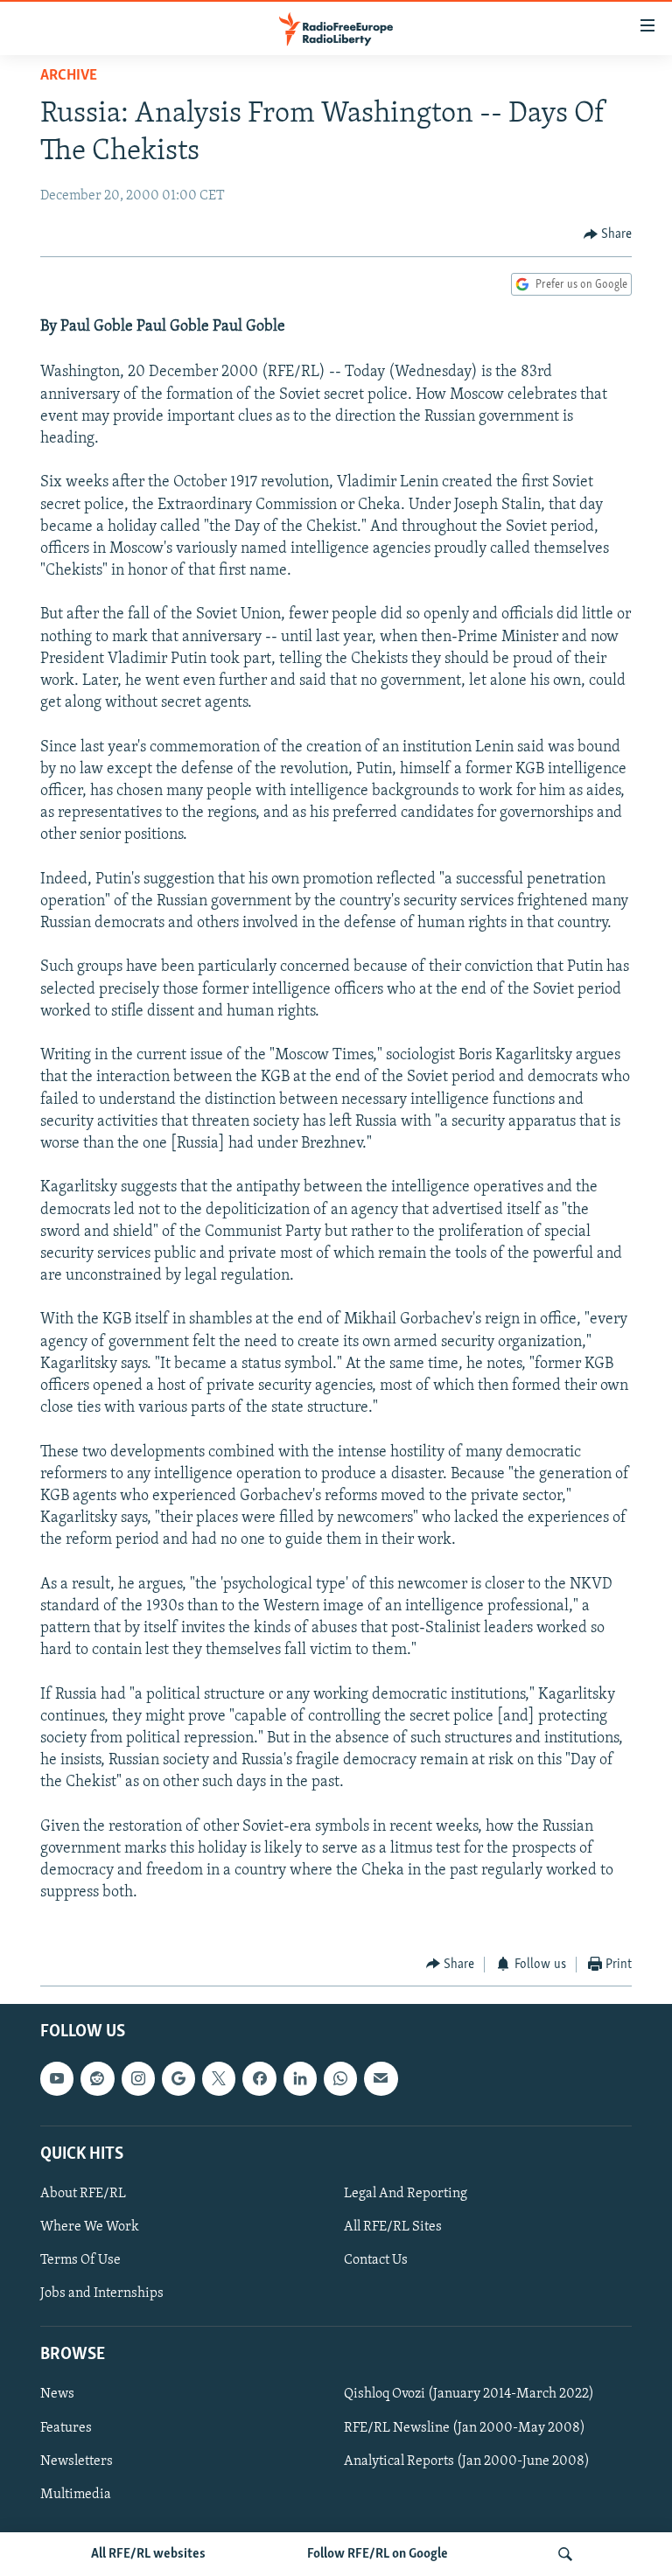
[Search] (565, 2554)
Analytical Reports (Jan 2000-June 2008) (467, 2461)
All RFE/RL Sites (393, 2227)
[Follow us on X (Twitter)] (219, 2079)
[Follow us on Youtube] (57, 2079)
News (57, 2395)
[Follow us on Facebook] (259, 2079)
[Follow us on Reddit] (97, 2079)
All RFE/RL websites (148, 2554)
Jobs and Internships (102, 2293)
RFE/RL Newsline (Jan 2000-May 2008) (465, 2428)
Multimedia (76, 2495)
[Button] (608, 234)
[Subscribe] (381, 2079)
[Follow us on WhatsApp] (340, 2079)
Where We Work (90, 2227)
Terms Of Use (80, 2260)
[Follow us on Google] (178, 2079)
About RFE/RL (83, 2194)
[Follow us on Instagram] (138, 2079)
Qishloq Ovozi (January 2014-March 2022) (469, 2395)
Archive (69, 76)
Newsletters (77, 2461)
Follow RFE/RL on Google (378, 2554)
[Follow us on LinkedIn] (300, 2079)
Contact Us (376, 2260)
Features (66, 2428)
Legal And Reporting (406, 2194)
